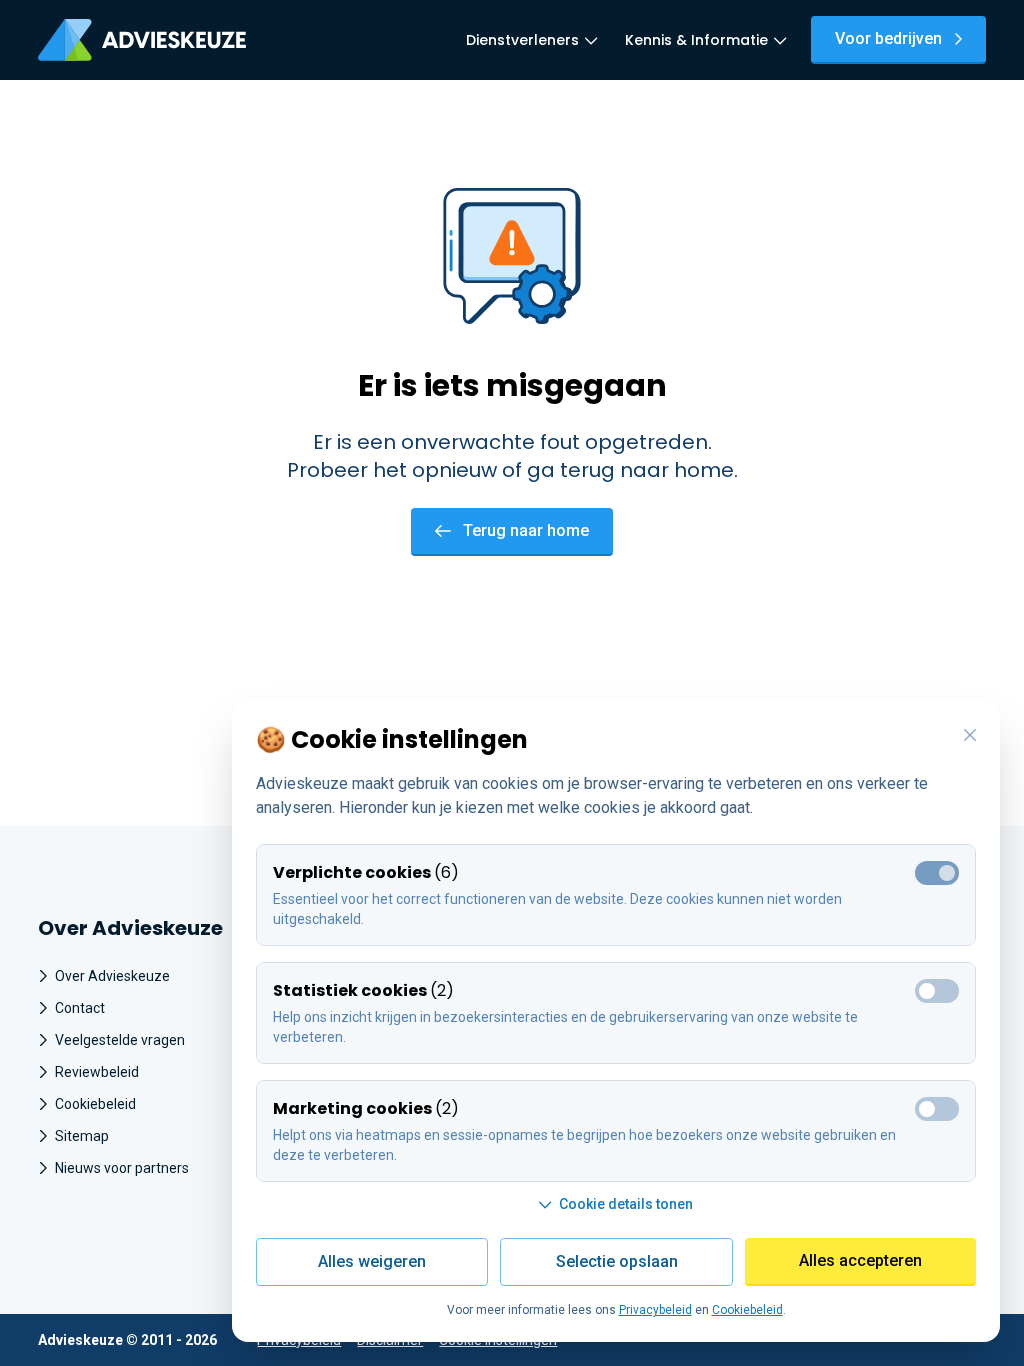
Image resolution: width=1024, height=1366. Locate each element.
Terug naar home (526, 530)
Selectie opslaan (617, 1261)
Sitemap (82, 1136)
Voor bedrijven (888, 38)
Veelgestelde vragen (120, 1040)
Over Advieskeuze (112, 976)
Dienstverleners (522, 40)
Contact (80, 1008)
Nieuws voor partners (122, 1168)
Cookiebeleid (95, 1104)
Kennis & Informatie (696, 40)
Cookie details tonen (626, 1204)
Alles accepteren (860, 1260)
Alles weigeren (372, 1261)
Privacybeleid (655, 1310)
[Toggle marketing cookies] (937, 1109)
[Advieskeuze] (142, 40)
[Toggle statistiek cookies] (937, 991)
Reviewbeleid (97, 1072)
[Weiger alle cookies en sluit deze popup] (970, 736)
